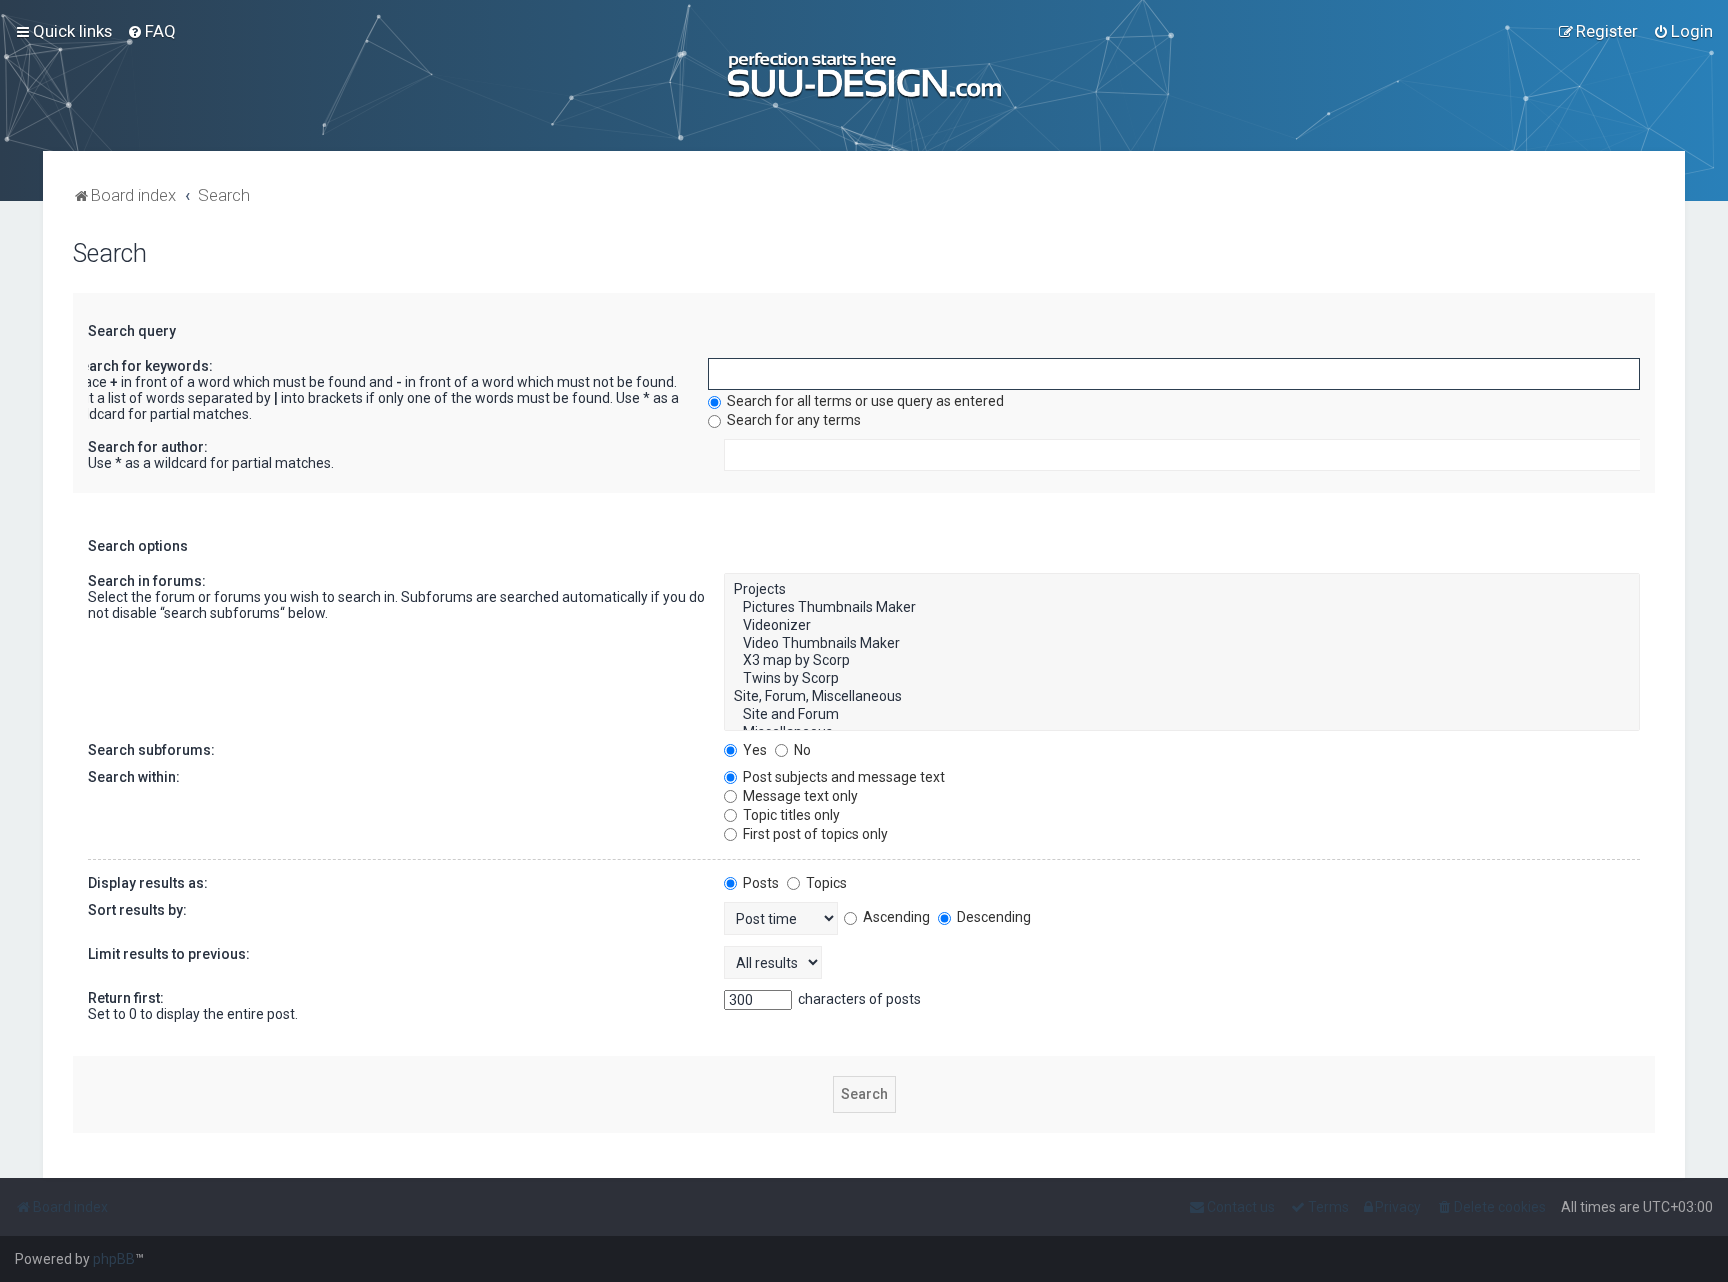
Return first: (126, 998)
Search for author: (148, 447)
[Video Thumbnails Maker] (1181, 644)
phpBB (114, 1259)
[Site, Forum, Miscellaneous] (1181, 697)
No (801, 750)
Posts (759, 883)
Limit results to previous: (169, 954)
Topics (825, 883)
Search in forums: (147, 581)
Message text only (799, 796)
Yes (753, 750)
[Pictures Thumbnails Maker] (1181, 608)
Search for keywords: (142, 366)
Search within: (134, 777)
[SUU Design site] (864, 75)
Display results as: (148, 883)
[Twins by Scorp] (1181, 679)
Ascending (895, 917)
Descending (992, 917)
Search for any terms (792, 420)
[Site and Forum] (1181, 715)
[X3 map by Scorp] (1181, 661)
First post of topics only (814, 834)
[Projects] (1181, 590)
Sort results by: (137, 910)
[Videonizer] (1181, 626)
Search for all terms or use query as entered (864, 401)
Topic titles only (790, 815)
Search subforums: (151, 750)
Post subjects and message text (842, 777)
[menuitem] (151, 31)
